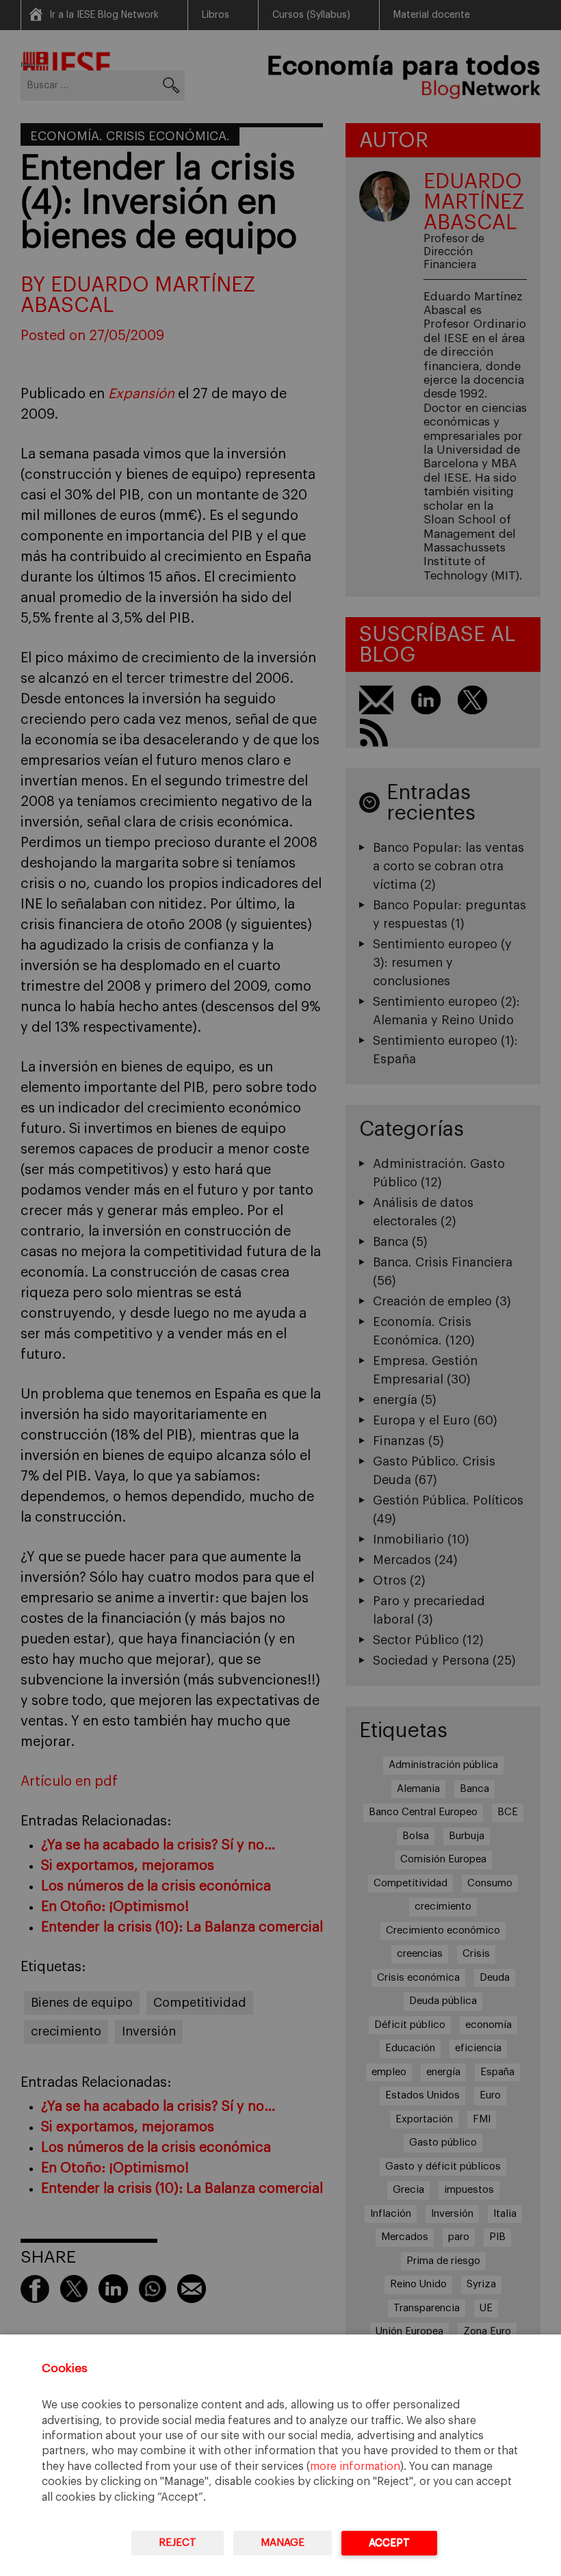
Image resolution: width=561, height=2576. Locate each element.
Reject (178, 2543)
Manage (283, 2543)
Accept (389, 2543)
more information (355, 2467)
